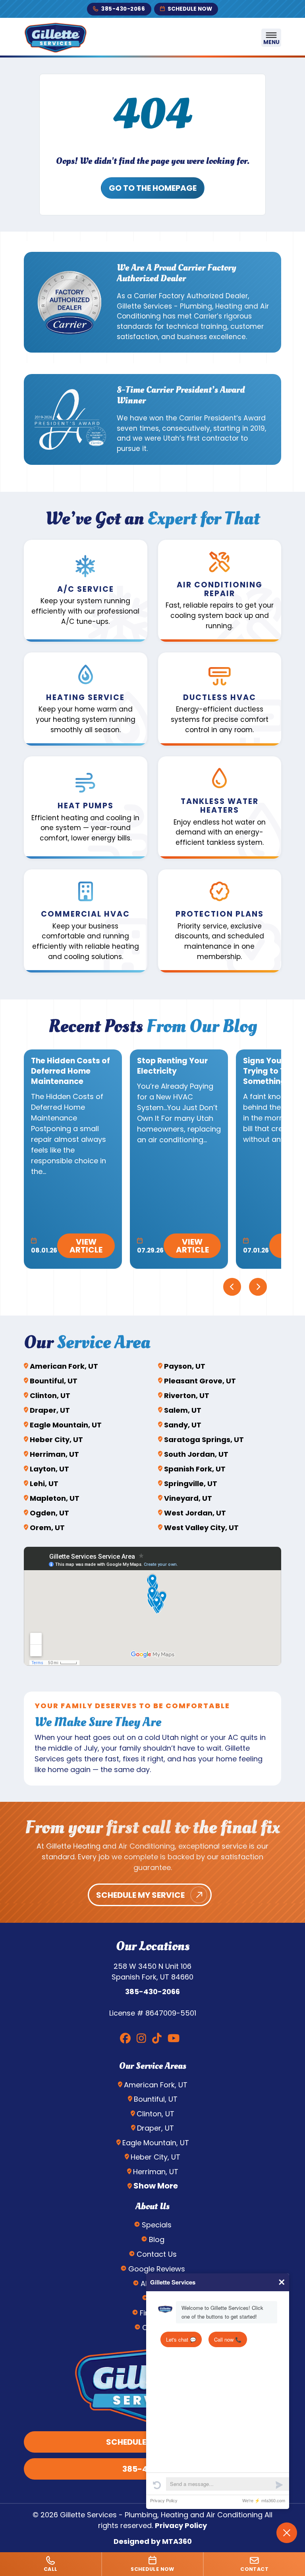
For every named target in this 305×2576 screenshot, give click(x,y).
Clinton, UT (50, 1395)
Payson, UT (185, 1366)
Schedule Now (190, 9)
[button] (86, 591)
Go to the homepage (153, 188)
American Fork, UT (64, 1366)
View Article (86, 1246)
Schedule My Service (140, 1895)
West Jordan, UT (195, 1513)
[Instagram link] (141, 2039)
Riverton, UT (187, 1395)
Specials (157, 2225)
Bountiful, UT (54, 1381)
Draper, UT (50, 1410)
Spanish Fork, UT (195, 1469)
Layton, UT (49, 1469)
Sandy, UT (183, 1425)
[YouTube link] (174, 2039)
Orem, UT (47, 1528)
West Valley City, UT (201, 1528)
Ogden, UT (49, 1513)
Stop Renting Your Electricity (172, 1066)
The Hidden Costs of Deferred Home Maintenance (70, 1071)
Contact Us (157, 2254)
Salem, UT (183, 1410)
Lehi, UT (44, 1484)
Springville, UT (191, 1484)
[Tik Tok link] (157, 2039)
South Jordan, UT (196, 1454)
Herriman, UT (54, 1454)
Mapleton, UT (55, 1498)
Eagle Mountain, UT (66, 1425)
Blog (157, 2239)
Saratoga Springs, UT (204, 1440)
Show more (156, 2186)
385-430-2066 (123, 9)
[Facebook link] (125, 2039)
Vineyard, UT (188, 1498)
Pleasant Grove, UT (200, 1381)
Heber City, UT (56, 1440)
